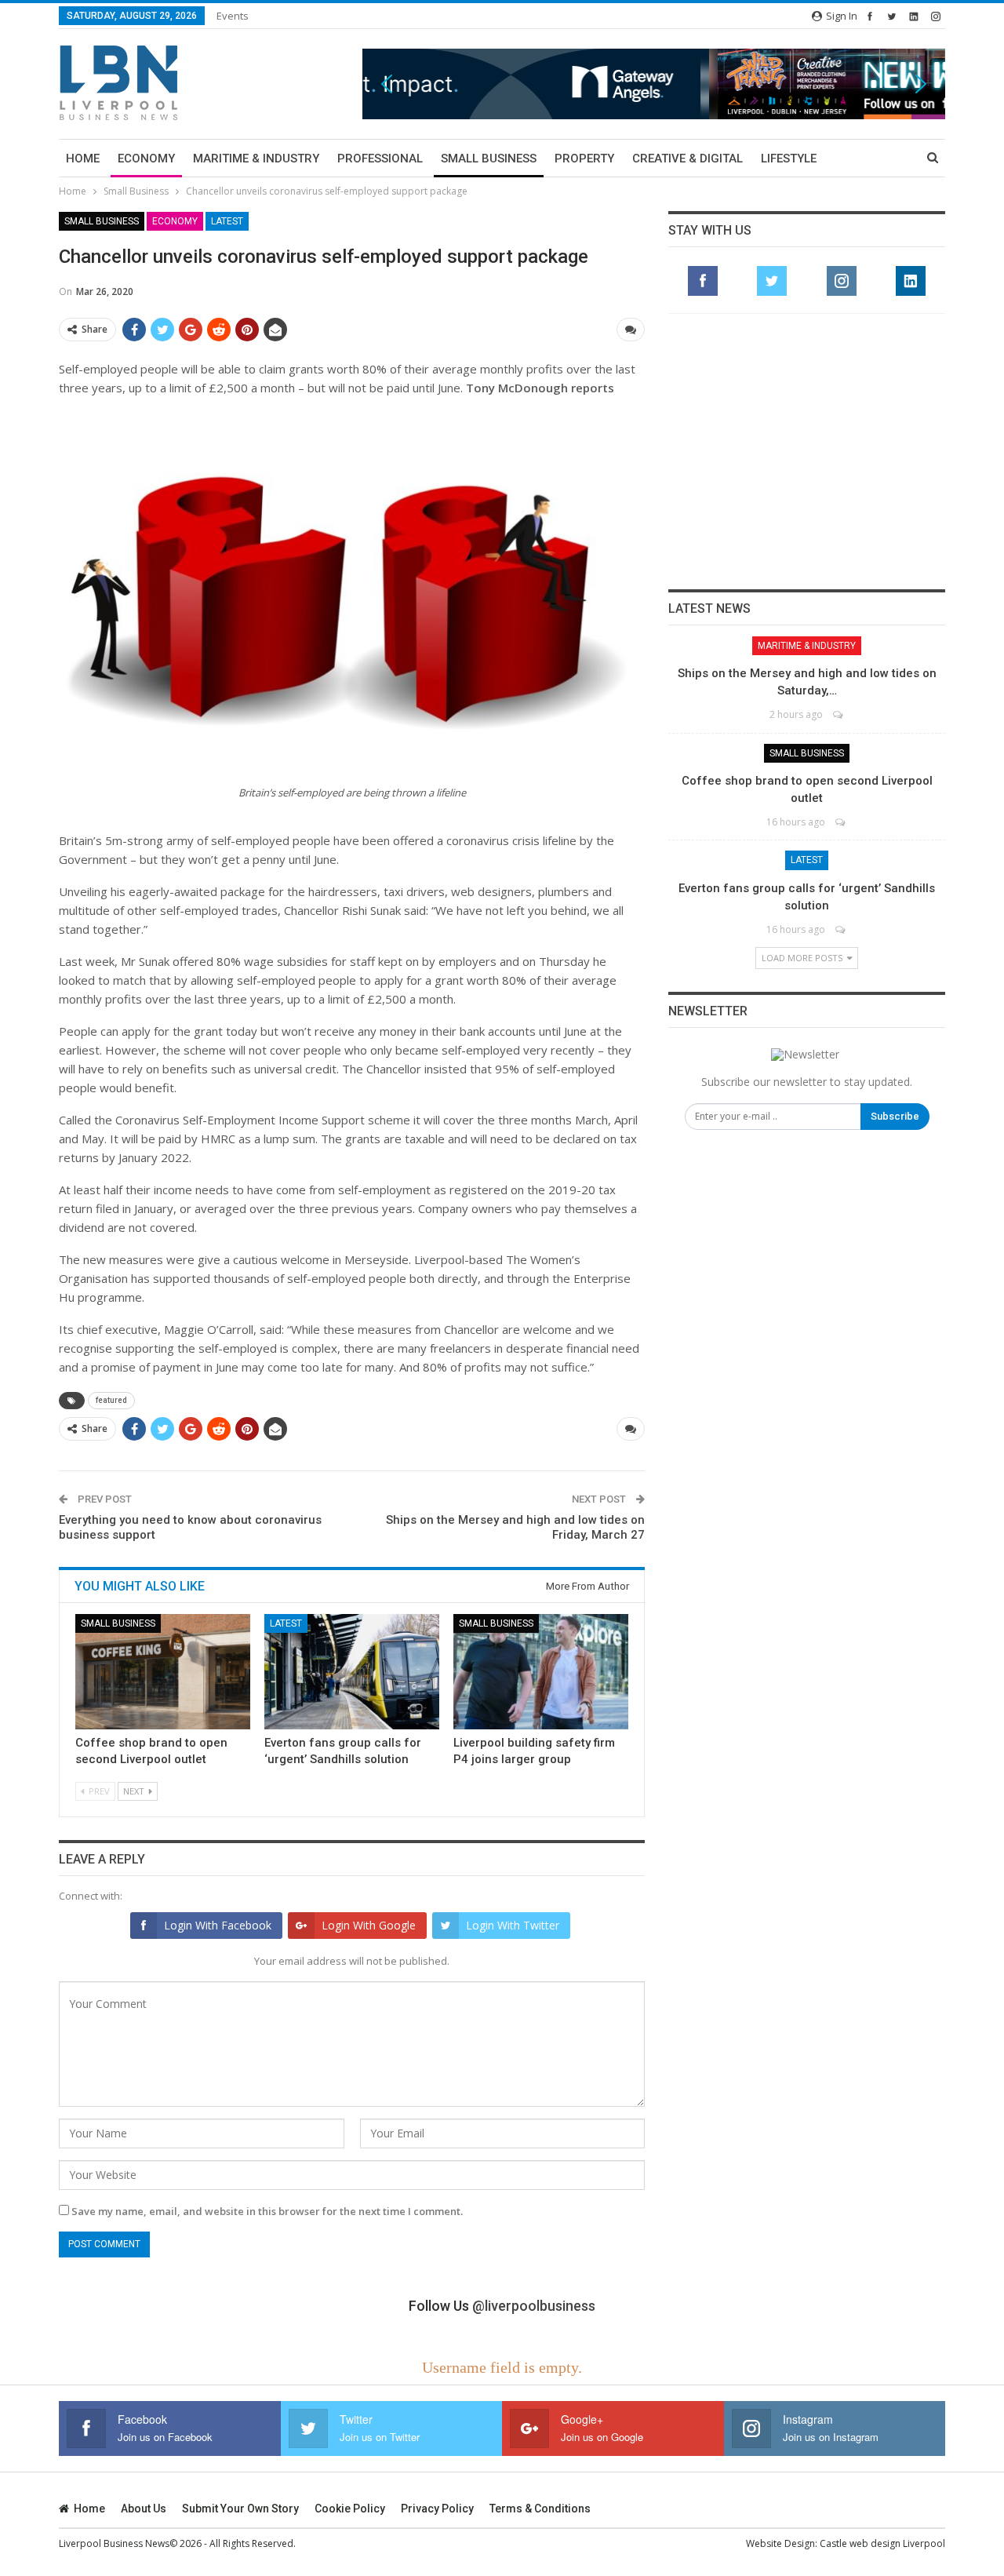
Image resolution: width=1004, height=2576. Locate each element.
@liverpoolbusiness (534, 2306)
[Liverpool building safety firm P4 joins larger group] (541, 1672)
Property (584, 158)
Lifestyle (789, 158)
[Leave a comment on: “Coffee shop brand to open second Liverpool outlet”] (841, 822)
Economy (146, 158)
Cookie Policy (350, 2509)
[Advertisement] (807, 451)
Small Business (489, 158)
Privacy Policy (437, 2509)
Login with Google (369, 1925)
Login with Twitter (513, 1925)
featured (111, 1400)
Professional (380, 158)
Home (83, 158)
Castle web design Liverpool (882, 2543)
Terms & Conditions (540, 2509)
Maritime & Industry (256, 158)
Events (233, 16)
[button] (654, 84)
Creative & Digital (688, 158)
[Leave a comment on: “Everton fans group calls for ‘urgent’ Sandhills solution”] (841, 929)
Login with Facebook (218, 1925)
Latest (227, 221)
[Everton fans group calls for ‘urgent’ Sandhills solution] (352, 1672)
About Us (144, 2509)
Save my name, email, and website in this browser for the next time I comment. (267, 2211)
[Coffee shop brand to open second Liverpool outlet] (163, 1672)
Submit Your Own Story (240, 2509)
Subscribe (895, 1116)
